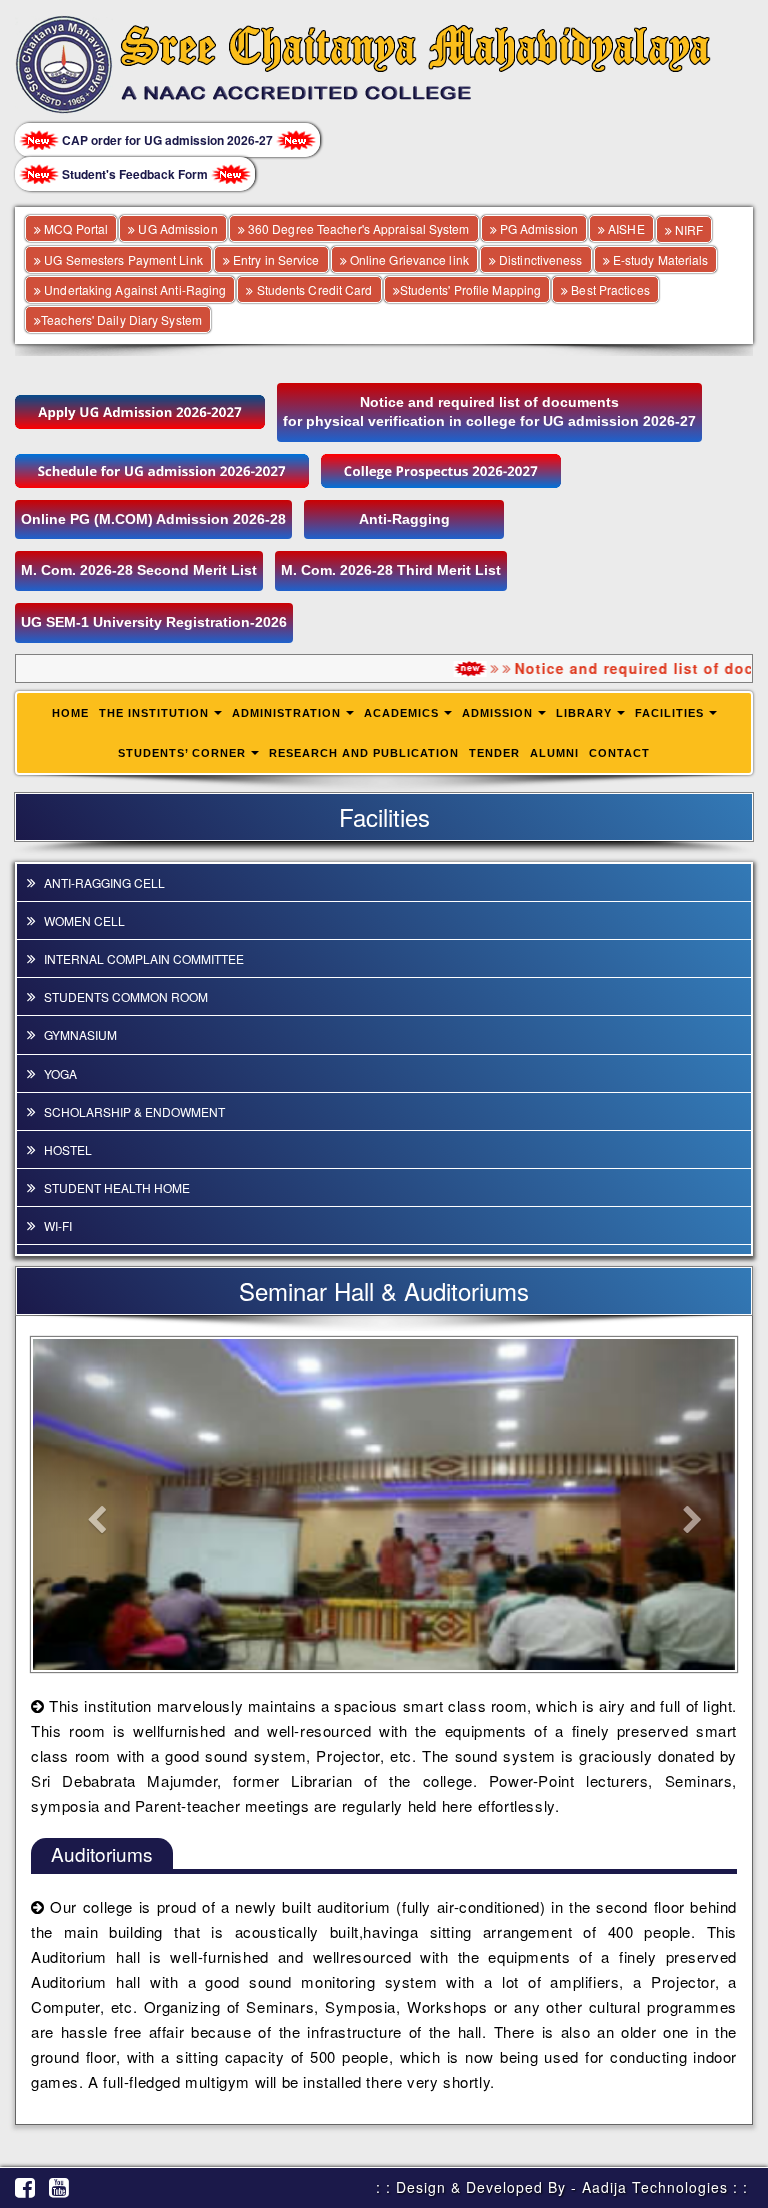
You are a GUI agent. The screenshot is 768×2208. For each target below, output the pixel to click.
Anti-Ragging (404, 519)
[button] (85, 1504)
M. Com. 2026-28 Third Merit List (391, 570)
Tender (494, 753)
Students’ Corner (182, 753)
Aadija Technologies (655, 2187)
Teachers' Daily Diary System (121, 319)
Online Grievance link (408, 259)
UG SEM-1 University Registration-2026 (154, 622)
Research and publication (364, 753)
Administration (286, 713)
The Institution (154, 713)
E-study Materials (659, 259)
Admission (497, 713)
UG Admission (176, 228)
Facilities (669, 713)
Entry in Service (275, 259)
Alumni (554, 753)
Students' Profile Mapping (471, 289)
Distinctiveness (539, 259)
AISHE (625, 228)
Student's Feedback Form (135, 174)
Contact (619, 753)
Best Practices (609, 289)
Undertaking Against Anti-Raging (133, 289)
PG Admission (537, 228)
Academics (401, 713)
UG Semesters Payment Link (122, 259)
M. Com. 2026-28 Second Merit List (139, 570)
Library (584, 713)
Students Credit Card (312, 289)
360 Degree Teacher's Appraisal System (357, 228)
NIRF (688, 229)
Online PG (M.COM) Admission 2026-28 (153, 519)
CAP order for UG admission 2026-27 (167, 140)
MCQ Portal (74, 228)
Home (70, 713)
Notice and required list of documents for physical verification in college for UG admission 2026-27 (489, 412)
